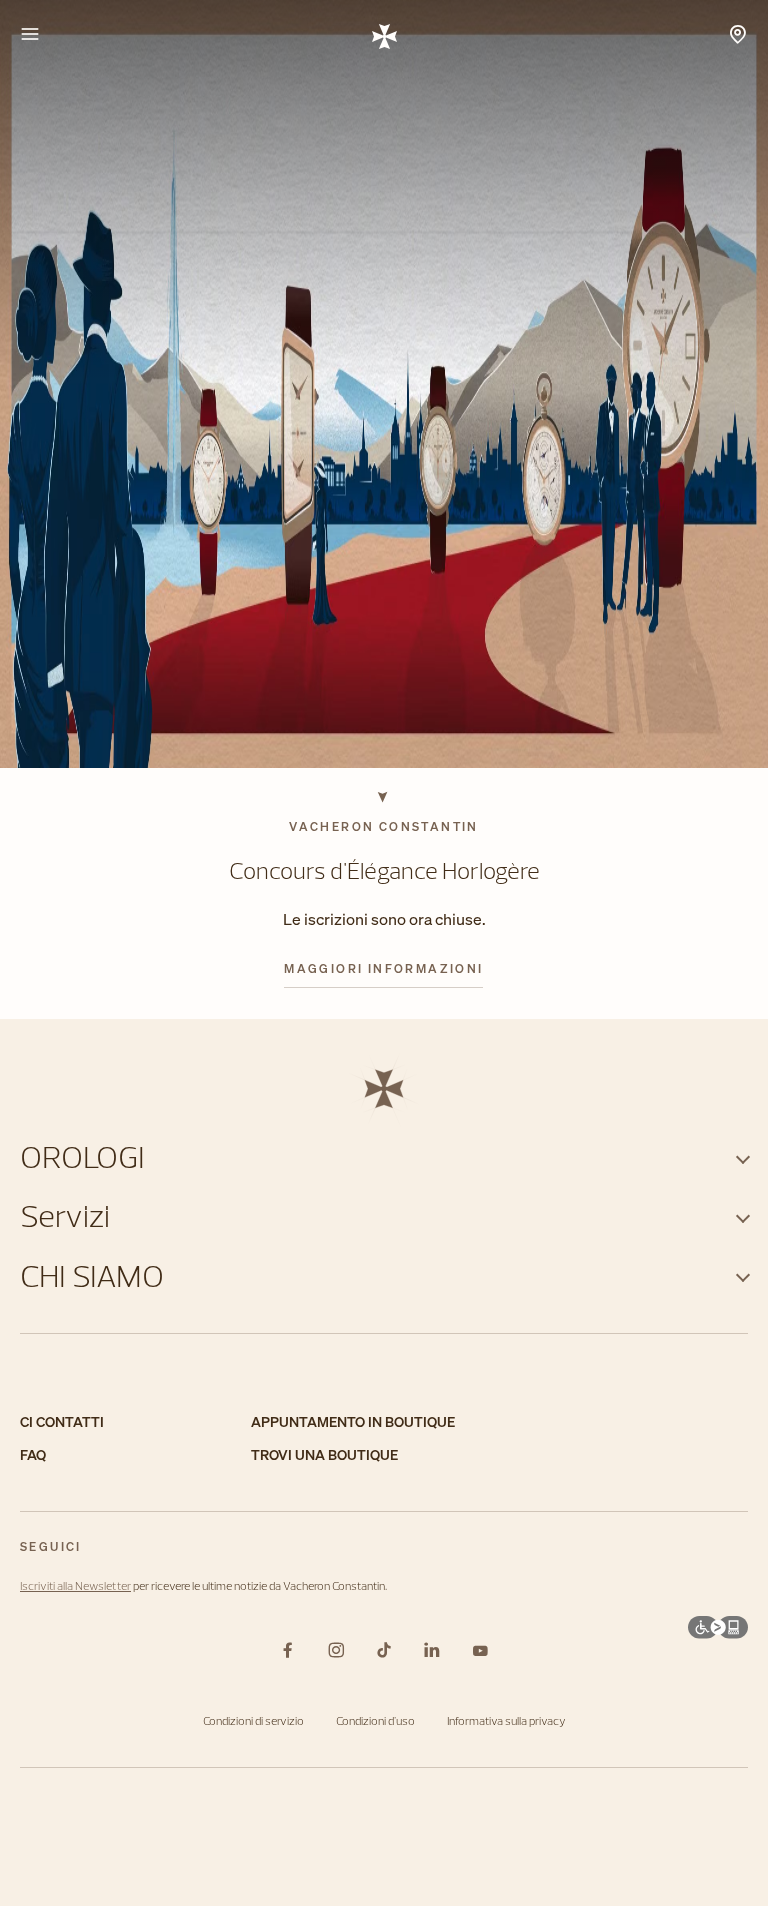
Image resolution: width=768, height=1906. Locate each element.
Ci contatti (62, 1422)
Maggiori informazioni (383, 969)
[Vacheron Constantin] (384, 35)
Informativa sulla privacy (506, 1720)
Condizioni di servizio (253, 1720)
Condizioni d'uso (375, 1720)
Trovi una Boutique (324, 1455)
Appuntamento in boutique (353, 1422)
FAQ (33, 1455)
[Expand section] (743, 1156)
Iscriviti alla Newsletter (75, 1585)
